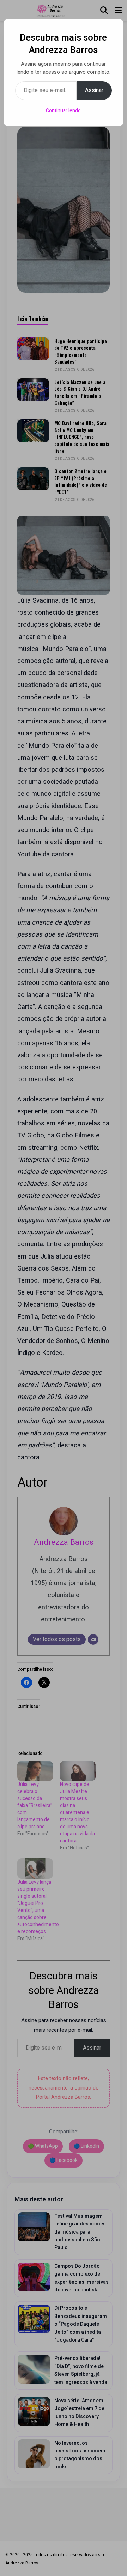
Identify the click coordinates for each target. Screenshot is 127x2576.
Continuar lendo (63, 111)
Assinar (94, 90)
